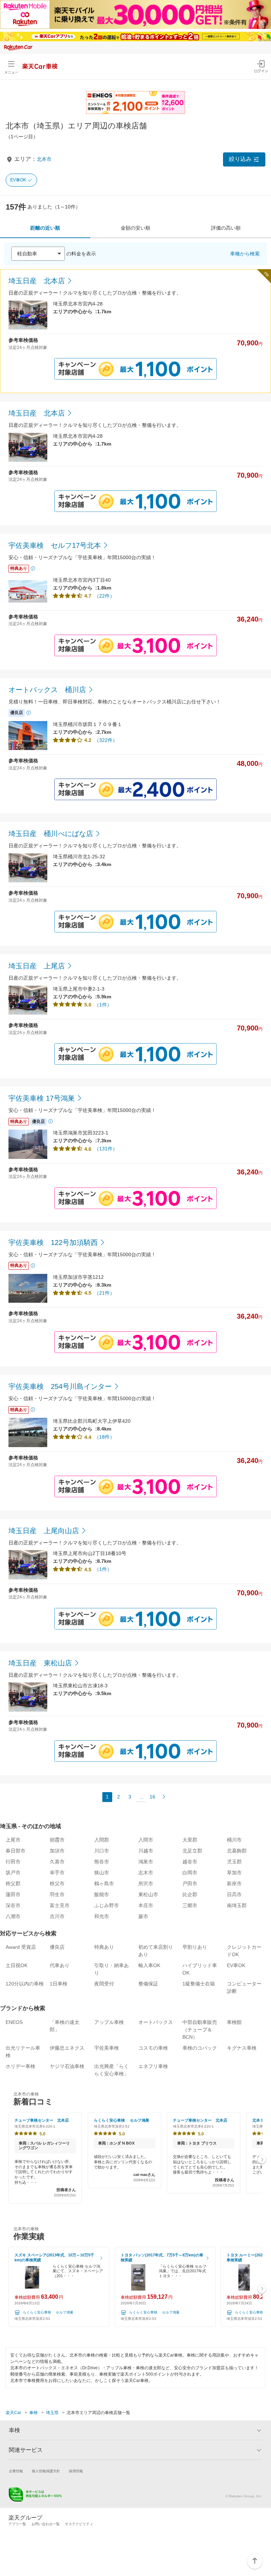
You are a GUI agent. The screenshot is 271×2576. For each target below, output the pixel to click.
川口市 (102, 1851)
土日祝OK (17, 1965)
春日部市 (16, 1851)
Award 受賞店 (21, 1947)
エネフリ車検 (153, 2066)
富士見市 (60, 1905)
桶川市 (234, 1840)
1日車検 (59, 1984)
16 (152, 1797)
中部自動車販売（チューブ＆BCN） (200, 2030)
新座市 (234, 1883)
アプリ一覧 (17, 2524)
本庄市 (146, 1905)
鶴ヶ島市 (104, 1883)
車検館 (234, 2022)
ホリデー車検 (20, 2066)
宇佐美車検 (107, 2048)
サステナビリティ (79, 2524)
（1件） (103, 1005)
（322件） (106, 740)
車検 (34, 2413)
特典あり (104, 1947)
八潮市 (13, 1916)
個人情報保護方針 (46, 2471)
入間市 (146, 1840)
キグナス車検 (242, 2048)
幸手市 (57, 1873)
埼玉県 (52, 2413)
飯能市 (102, 1894)
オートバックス (156, 2022)
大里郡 (190, 1840)
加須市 (57, 1851)
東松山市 (148, 1894)
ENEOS (14, 2022)
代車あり (60, 1965)
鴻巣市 (146, 1862)
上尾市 (13, 1840)
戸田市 (190, 1883)
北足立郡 (192, 1851)
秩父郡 (13, 1883)
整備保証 (148, 1984)
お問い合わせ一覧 (46, 2524)
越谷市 (190, 1862)
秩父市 (57, 1883)
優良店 (57, 1947)
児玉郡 (234, 1862)
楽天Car (13, 2413)
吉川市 (57, 1916)
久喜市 (57, 1862)
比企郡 (190, 1894)
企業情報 (16, 2471)
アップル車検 (109, 2022)
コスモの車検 (153, 2048)
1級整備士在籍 (199, 1984)
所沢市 (146, 1883)
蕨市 (143, 1916)
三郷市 (190, 1905)
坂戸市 (13, 1873)
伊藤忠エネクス (67, 2048)
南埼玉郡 (237, 1905)
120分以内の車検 (25, 1984)
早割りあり (195, 1947)
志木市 (146, 1873)
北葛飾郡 (237, 1851)
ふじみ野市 (107, 1905)
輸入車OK (149, 1965)
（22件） (104, 596)
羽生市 (57, 1894)
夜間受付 (104, 1984)
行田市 (13, 1862)
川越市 (146, 1851)
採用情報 (76, 2471)
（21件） (104, 1293)
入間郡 (102, 1840)
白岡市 (190, 1873)
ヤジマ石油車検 (67, 2066)
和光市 (102, 1916)
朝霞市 (57, 1840)
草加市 (234, 1873)
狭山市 (102, 1873)
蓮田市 (13, 1894)
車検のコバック (200, 2048)
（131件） (106, 1149)
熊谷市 (102, 1862)
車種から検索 (245, 254)
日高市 (234, 1894)
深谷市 (13, 1905)
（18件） (104, 1437)
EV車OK (18, 180)
